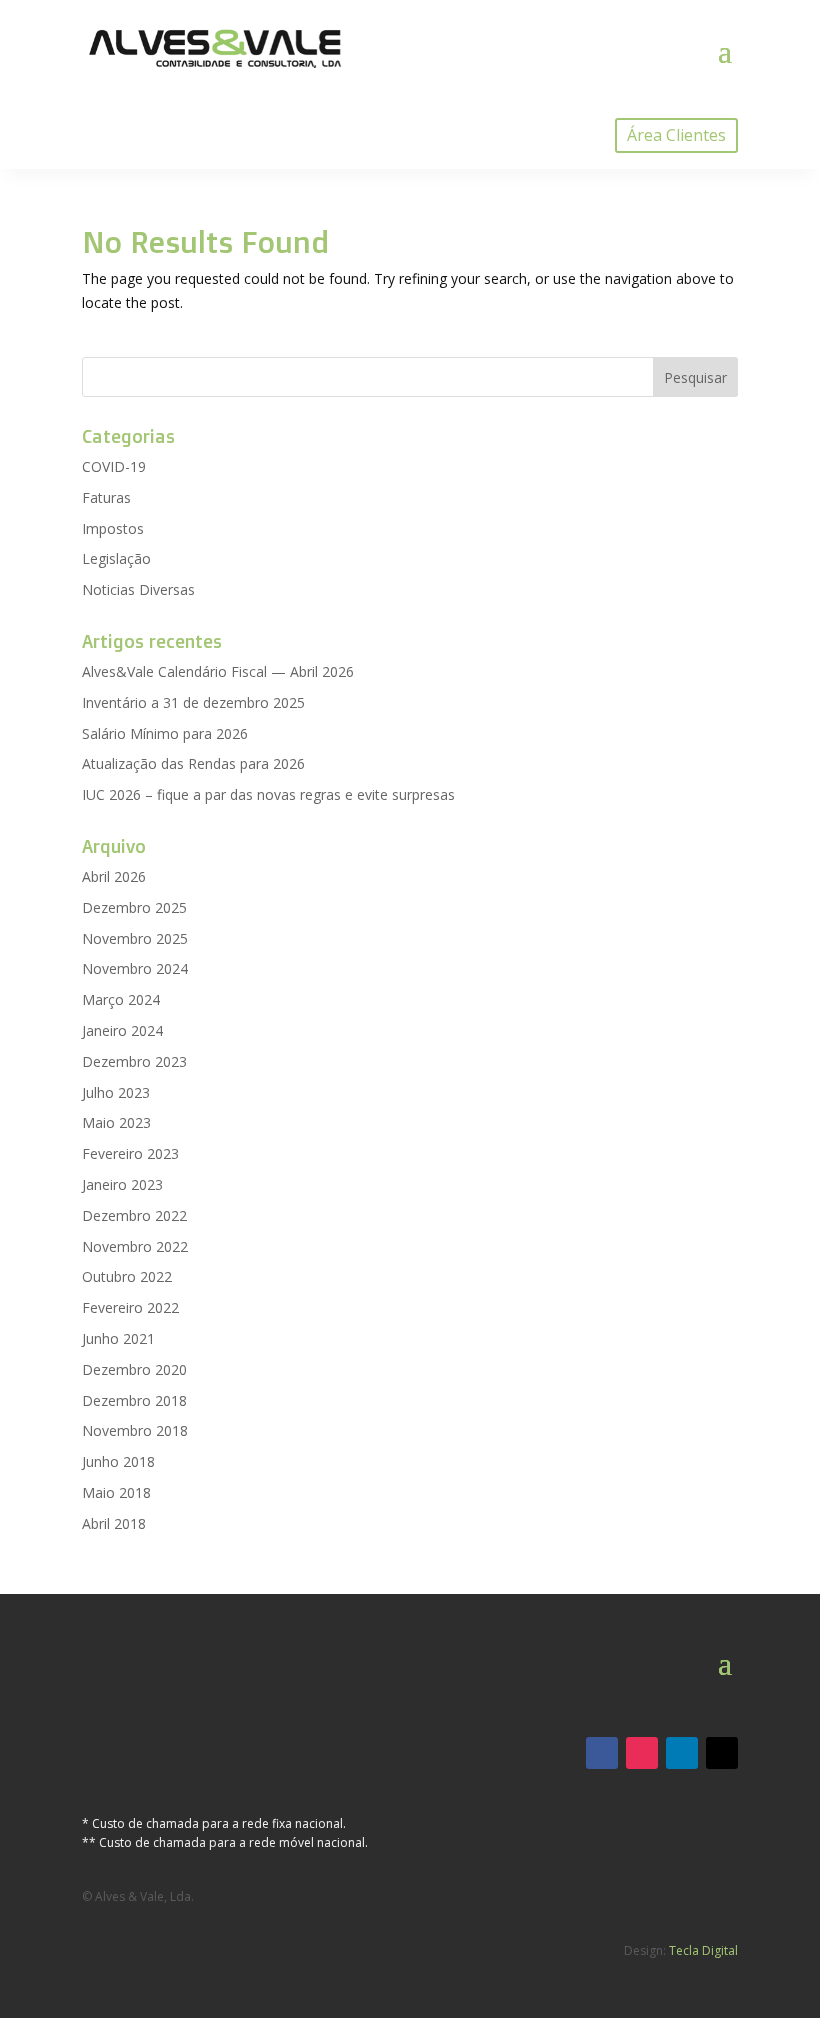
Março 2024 (121, 999)
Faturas (106, 497)
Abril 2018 (114, 1523)
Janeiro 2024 (122, 1030)
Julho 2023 (116, 1092)
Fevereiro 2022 (130, 1307)
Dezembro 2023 (134, 1061)
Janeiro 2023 (122, 1184)
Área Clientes (676, 135)
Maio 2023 (116, 1122)
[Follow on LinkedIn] (682, 1753)
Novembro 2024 (135, 968)
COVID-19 (114, 466)
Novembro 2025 (135, 938)
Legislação (116, 558)
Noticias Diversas (138, 589)
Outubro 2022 (127, 1276)
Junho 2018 (118, 1461)
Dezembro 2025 (134, 907)
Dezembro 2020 (134, 1369)
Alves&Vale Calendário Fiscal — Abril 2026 (218, 671)
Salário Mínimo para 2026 (165, 733)
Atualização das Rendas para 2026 (193, 763)
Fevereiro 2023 (130, 1153)
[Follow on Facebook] (602, 1753)
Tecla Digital (703, 1950)
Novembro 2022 (135, 1246)
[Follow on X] (722, 1753)
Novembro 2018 (135, 1430)
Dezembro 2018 (134, 1400)
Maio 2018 (116, 1492)
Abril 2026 (114, 876)
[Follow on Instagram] (642, 1753)
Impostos (113, 528)
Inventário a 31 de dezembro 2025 (193, 702)
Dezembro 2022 (134, 1215)
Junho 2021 (118, 1338)
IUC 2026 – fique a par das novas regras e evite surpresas (268, 794)
